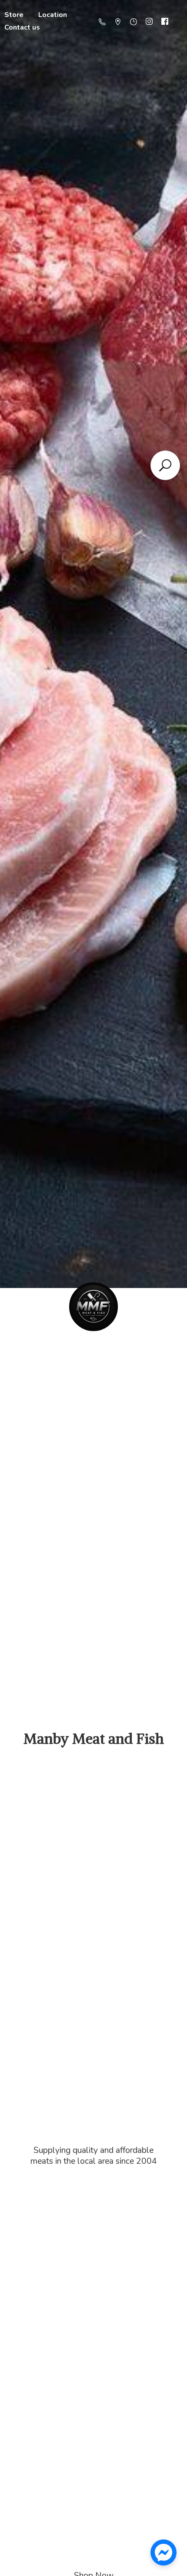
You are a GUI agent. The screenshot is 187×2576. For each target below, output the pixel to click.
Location (53, 15)
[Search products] (165, 465)
